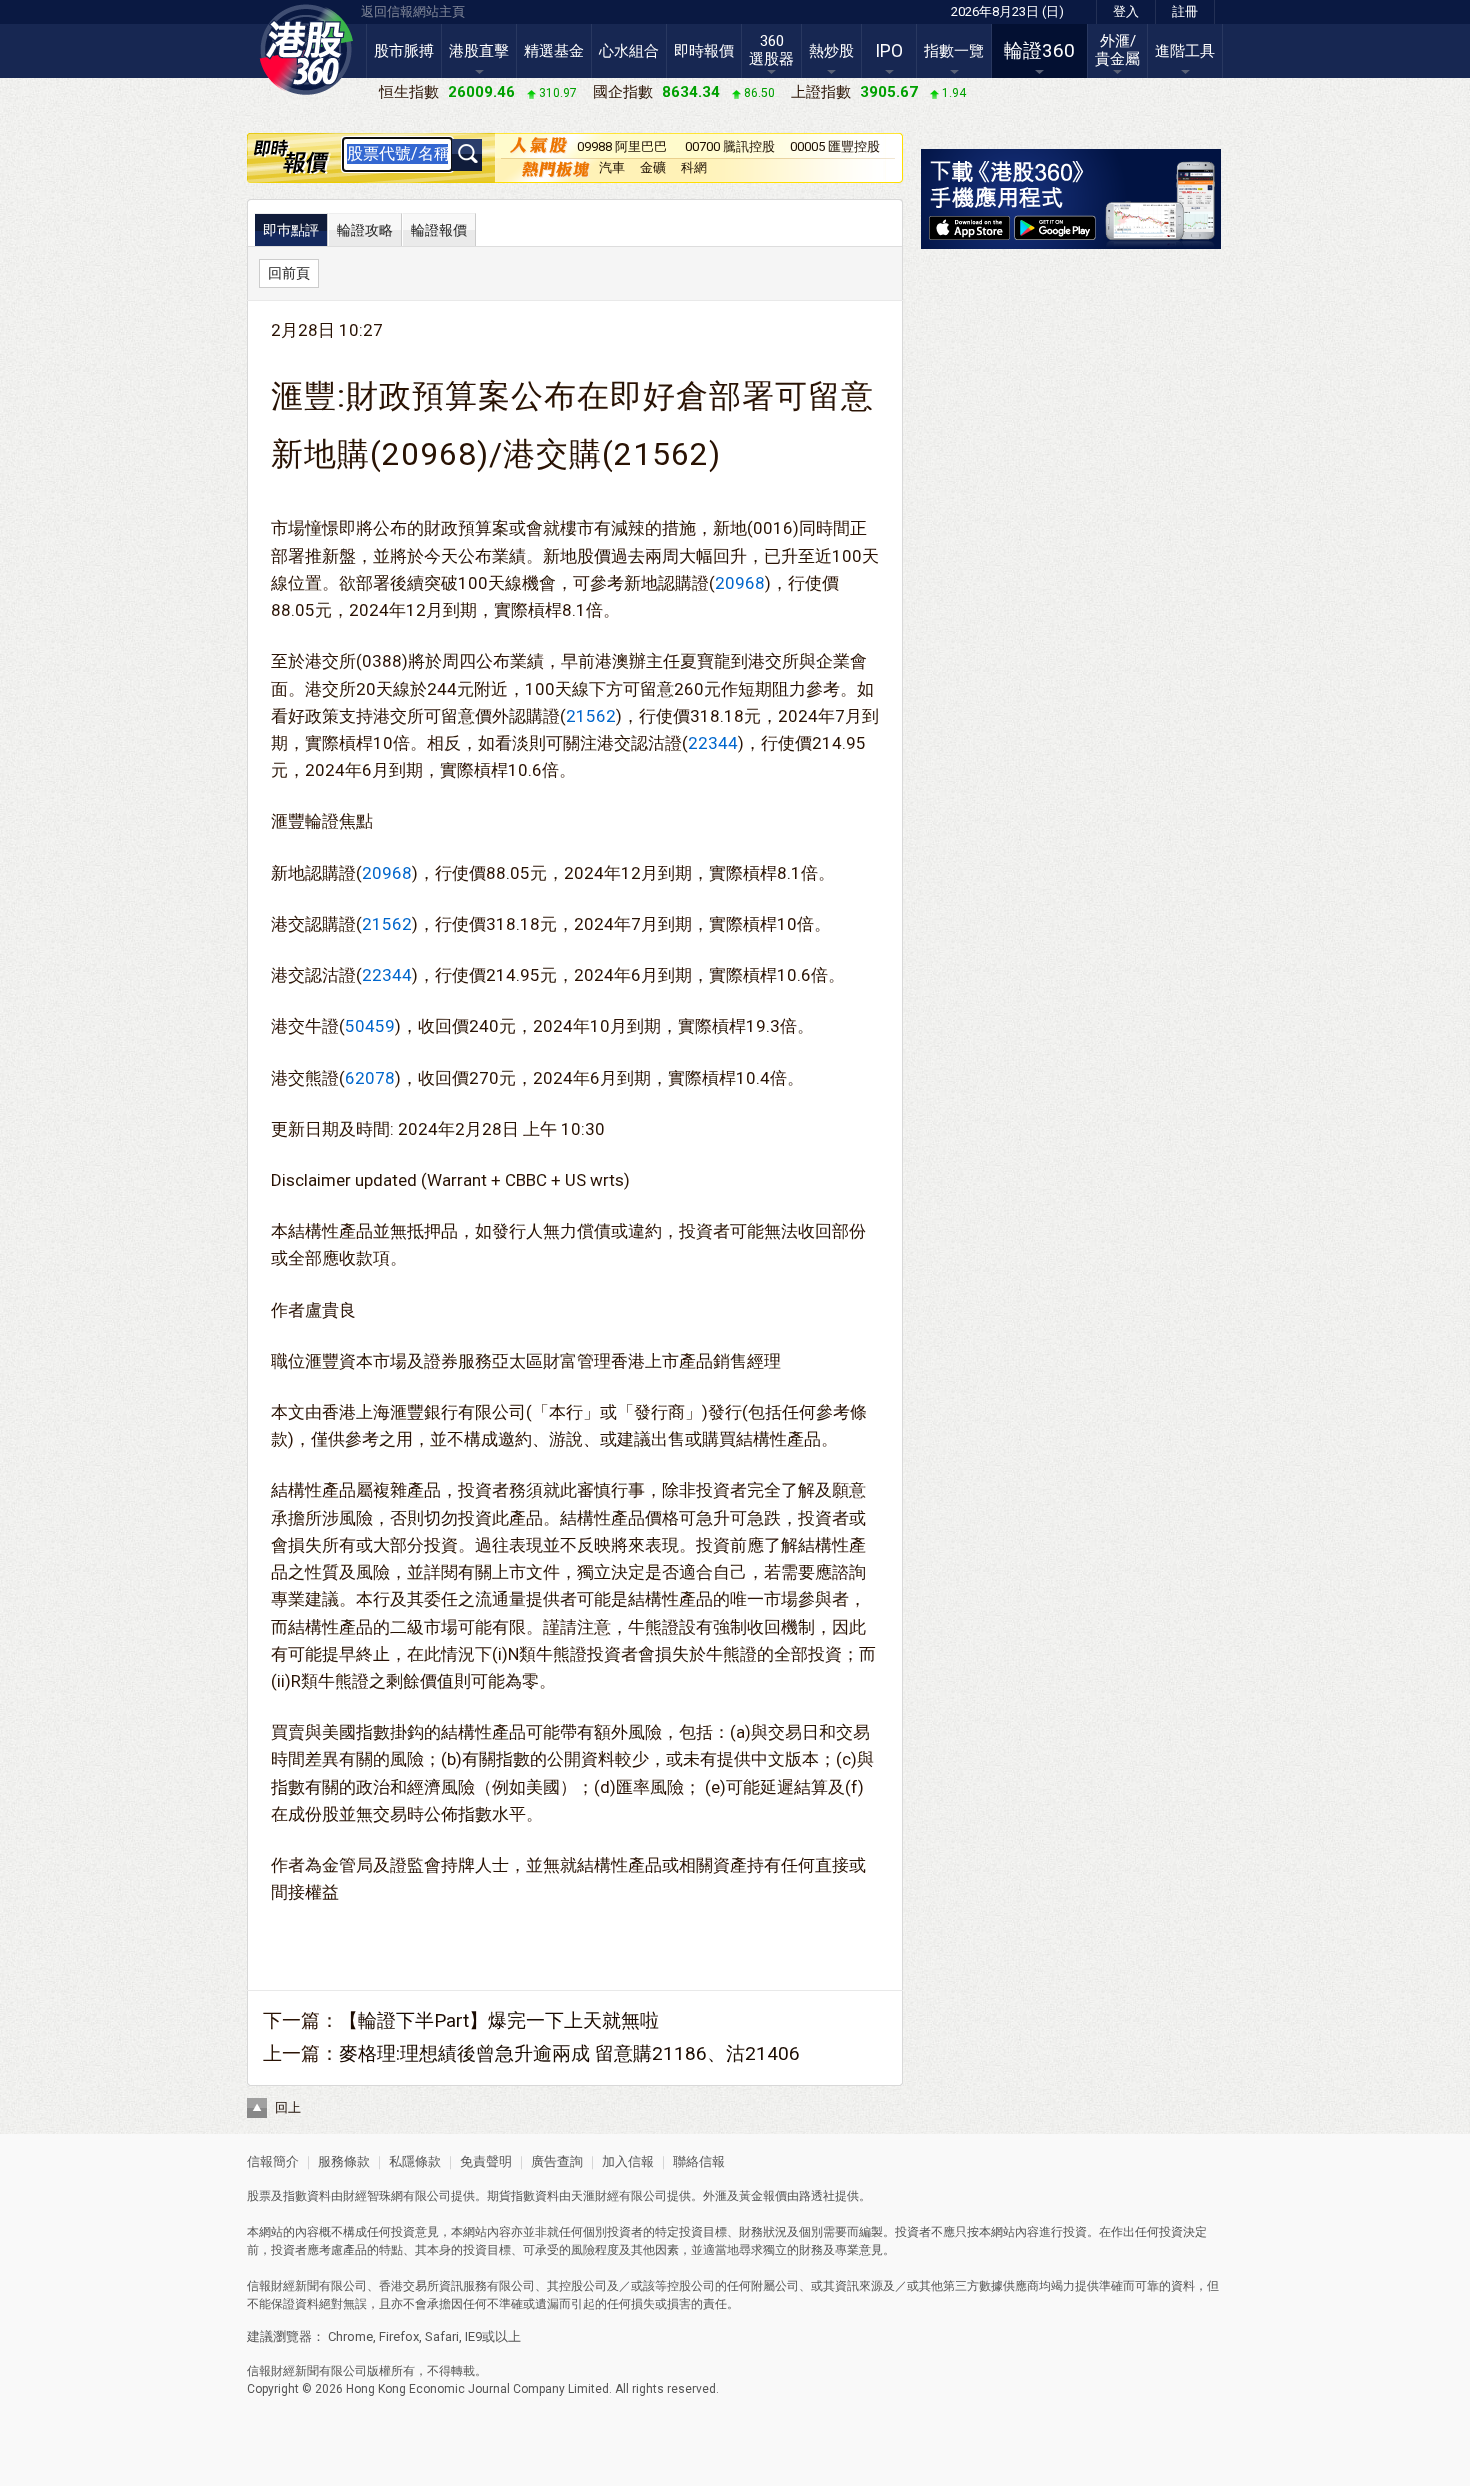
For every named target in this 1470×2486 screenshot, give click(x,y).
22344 (713, 743)
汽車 (612, 167)
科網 (694, 167)
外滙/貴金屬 (1117, 50)
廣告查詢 (557, 2161)
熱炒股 (831, 51)
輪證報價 (439, 230)
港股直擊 (479, 51)
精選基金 (554, 51)
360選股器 (771, 50)
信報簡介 (273, 2161)
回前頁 (289, 273)
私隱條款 (415, 2161)
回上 (288, 2107)
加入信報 (629, 2161)
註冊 (1185, 11)
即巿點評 (291, 230)
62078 (370, 1078)
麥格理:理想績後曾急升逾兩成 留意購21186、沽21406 (569, 2053)
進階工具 (1185, 51)
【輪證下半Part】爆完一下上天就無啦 (499, 2020)
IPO (889, 51)
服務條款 (345, 2161)
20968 (740, 583)
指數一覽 (954, 51)
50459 (370, 1026)
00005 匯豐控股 (835, 146)
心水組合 (629, 51)
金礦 (653, 167)
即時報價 (704, 51)
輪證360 (1039, 50)
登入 (1126, 11)
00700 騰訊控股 (730, 146)
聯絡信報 (697, 2161)
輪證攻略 (365, 230)
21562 (591, 716)
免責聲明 (486, 2161)
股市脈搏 (404, 51)
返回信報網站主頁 (413, 11)
